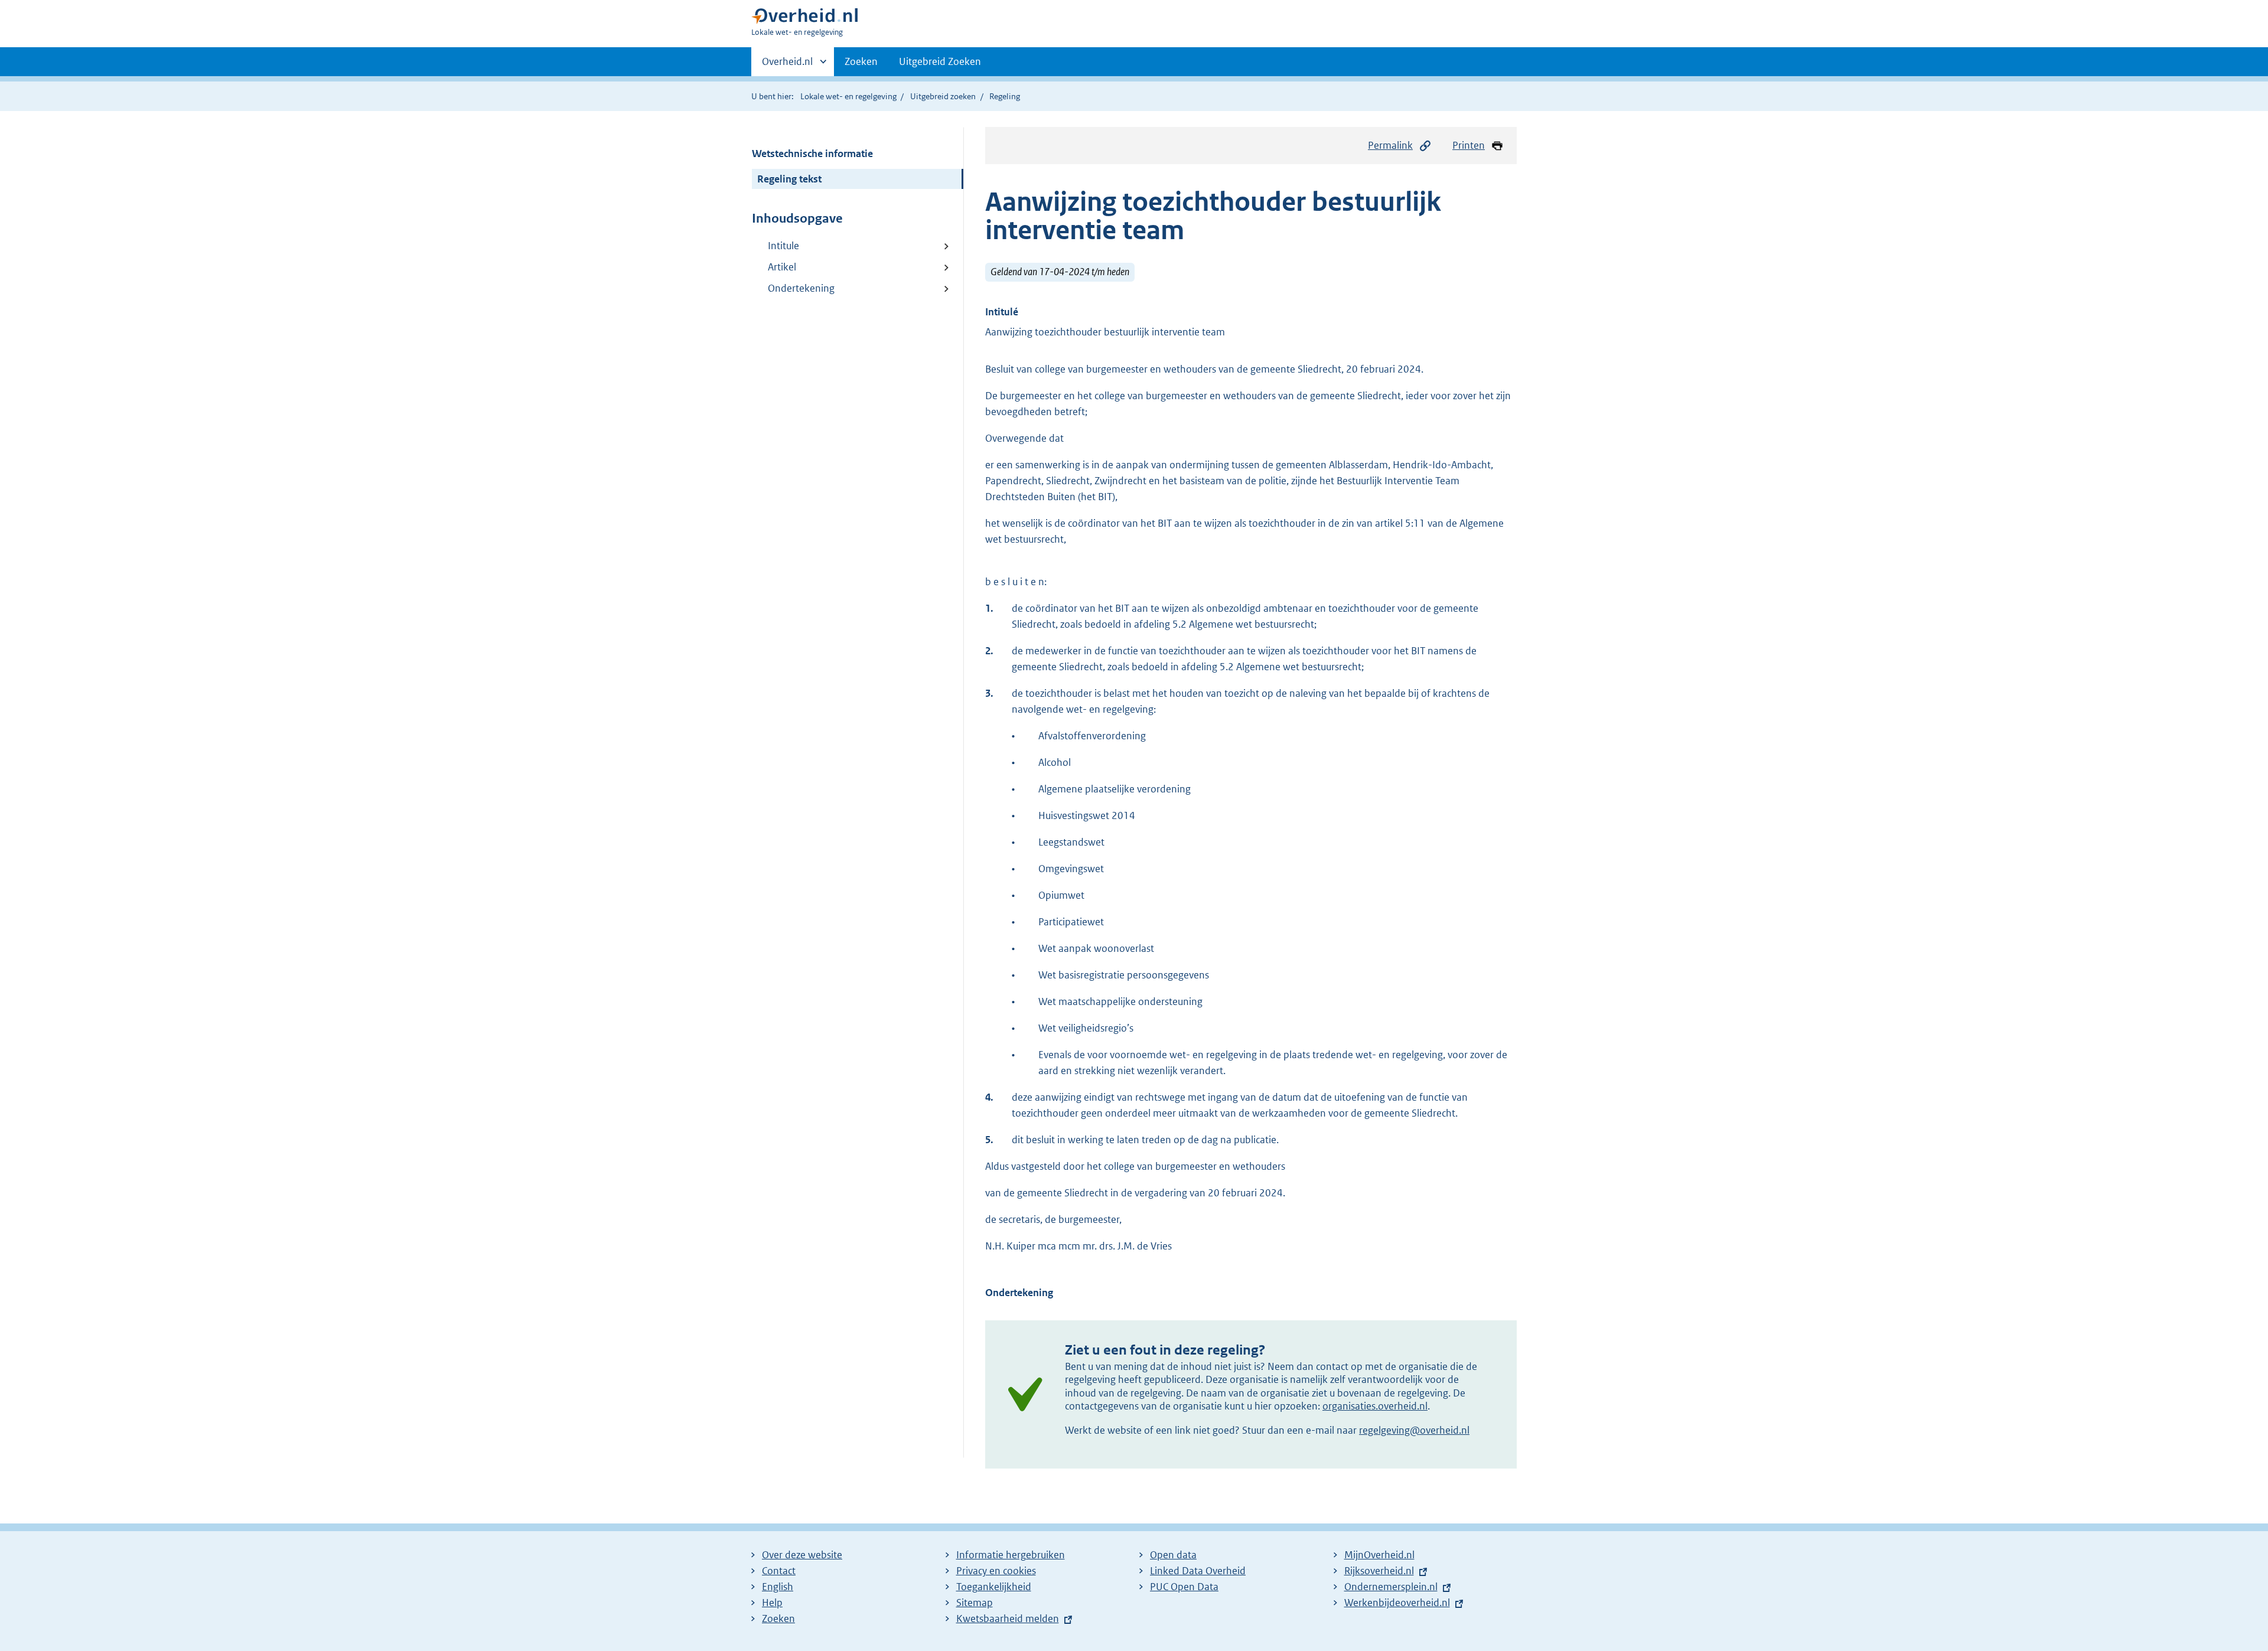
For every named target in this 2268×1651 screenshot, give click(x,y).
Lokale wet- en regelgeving (848, 96)
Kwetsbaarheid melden (1008, 1619)
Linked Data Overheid (1198, 1571)
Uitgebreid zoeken (943, 96)
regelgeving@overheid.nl (1414, 1430)
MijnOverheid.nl (1379, 1555)
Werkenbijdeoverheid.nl (1397, 1603)
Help (772, 1603)
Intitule (783, 246)
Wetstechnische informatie (812, 154)
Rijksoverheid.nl (1379, 1571)
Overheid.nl (787, 66)
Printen (1469, 145)
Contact (779, 1571)
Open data (1173, 1555)
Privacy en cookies (996, 1571)
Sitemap (975, 1603)
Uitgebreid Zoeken (940, 61)
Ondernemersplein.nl (1391, 1587)
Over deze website (802, 1555)
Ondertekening (801, 288)
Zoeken (861, 61)
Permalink (1390, 145)
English (778, 1587)
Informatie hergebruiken (1011, 1555)
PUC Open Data (1184, 1587)
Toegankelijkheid (994, 1587)
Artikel (782, 267)
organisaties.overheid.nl (1375, 1406)
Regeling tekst (789, 179)
